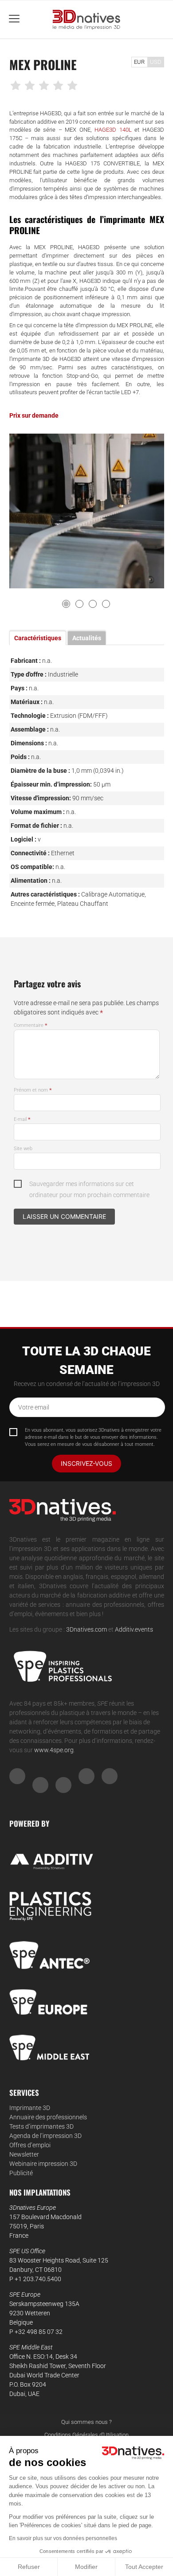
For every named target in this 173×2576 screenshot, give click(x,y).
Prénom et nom (33, 1090)
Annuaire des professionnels (48, 2117)
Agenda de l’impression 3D (45, 2136)
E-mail (22, 1119)
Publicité (21, 2173)
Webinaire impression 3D (43, 2164)
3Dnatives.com (86, 1629)
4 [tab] (106, 604)
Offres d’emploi (30, 2145)
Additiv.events (134, 1629)
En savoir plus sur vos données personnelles (63, 2538)
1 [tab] (66, 604)
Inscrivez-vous (86, 1463)
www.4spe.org (54, 1750)
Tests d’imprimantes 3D (41, 2126)
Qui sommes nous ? (86, 2422)
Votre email (34, 1407)
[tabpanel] (87, 511)
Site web (23, 1149)
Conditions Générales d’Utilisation (86, 2435)
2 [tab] (79, 604)
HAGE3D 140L (113, 130)
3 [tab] (93, 604)
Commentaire (31, 1025)
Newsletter (24, 2154)
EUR (139, 62)
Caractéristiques (38, 638)
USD (156, 62)
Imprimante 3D (30, 2108)
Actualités (87, 638)
